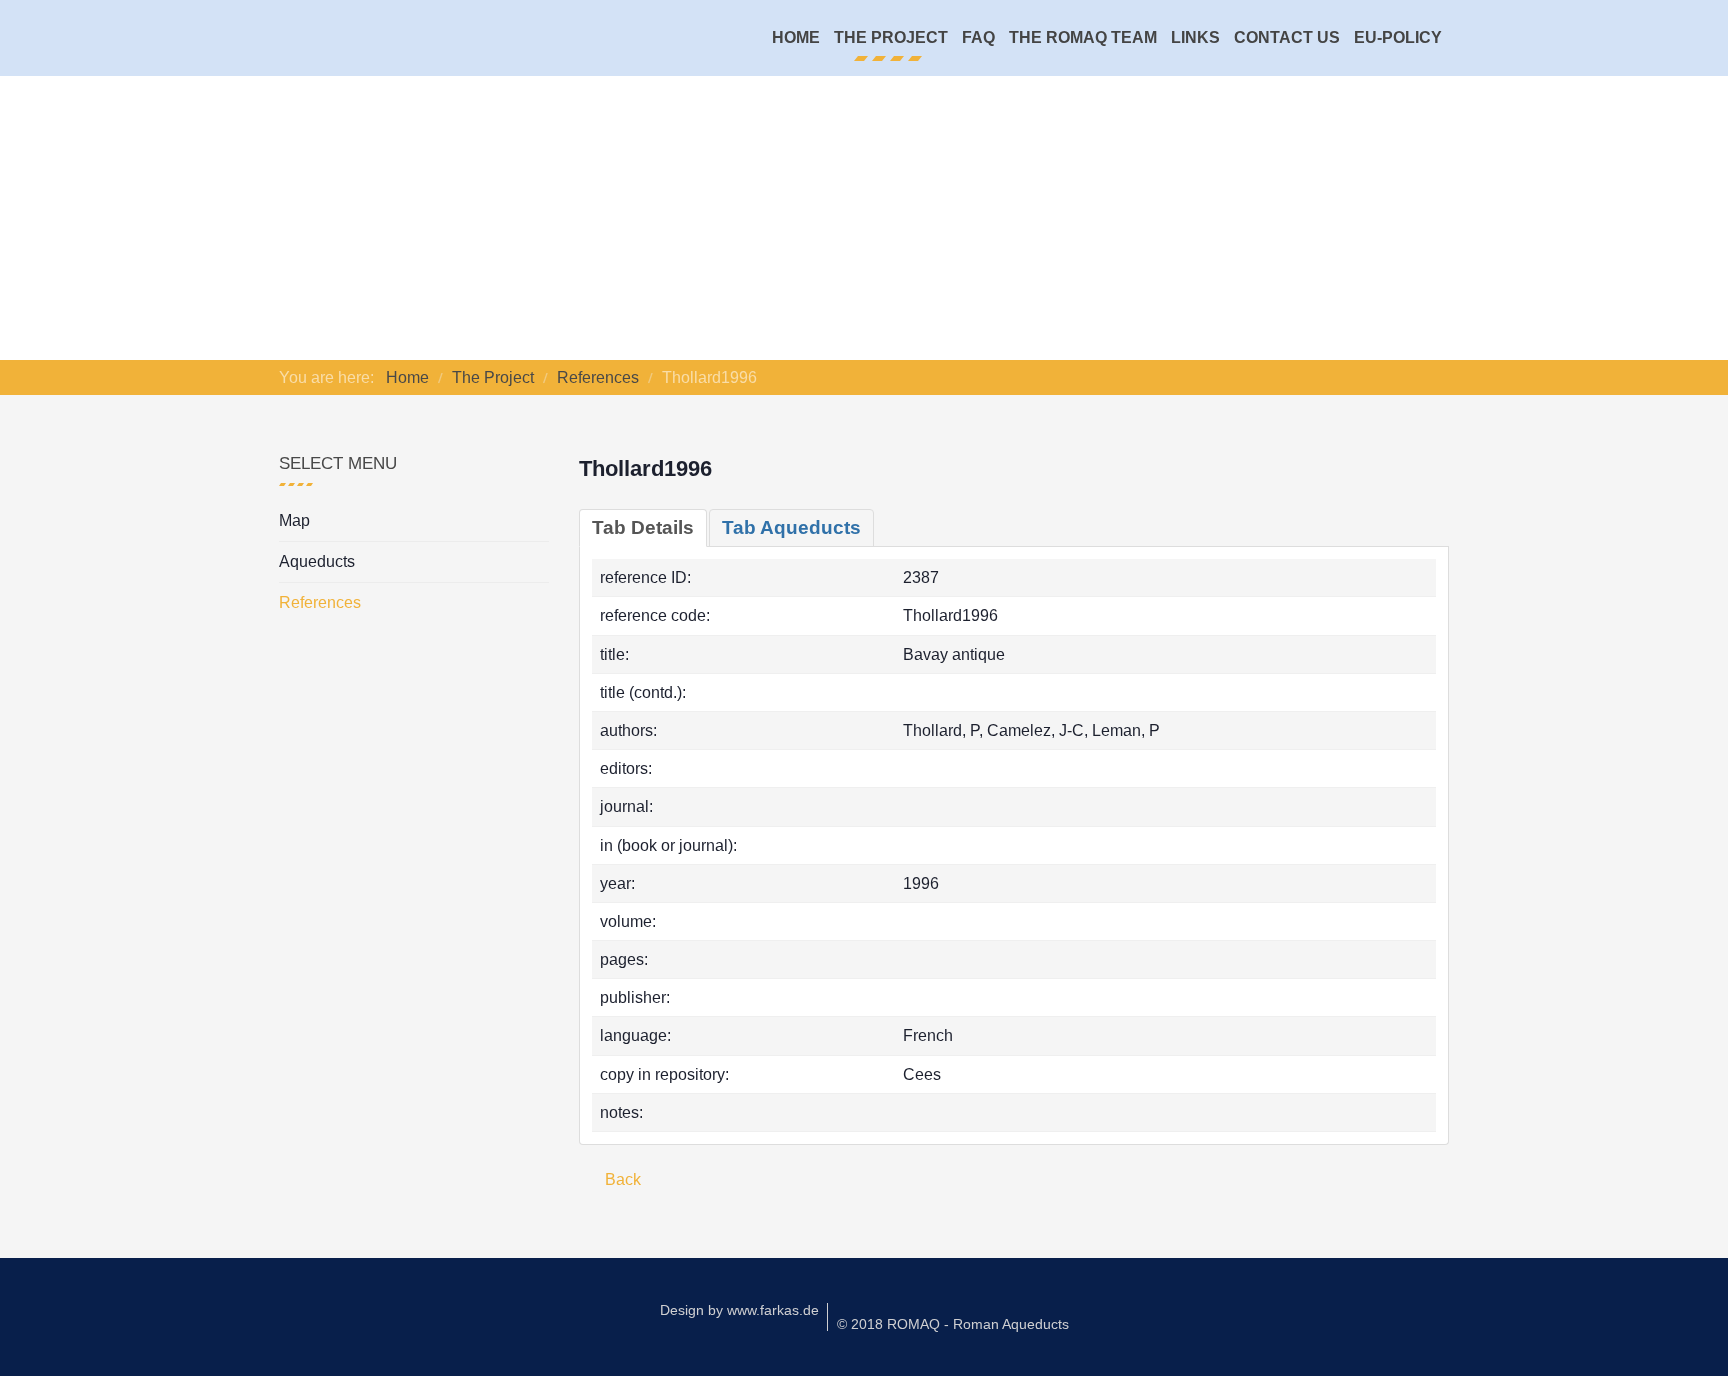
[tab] (643, 528)
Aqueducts (317, 561)
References (320, 602)
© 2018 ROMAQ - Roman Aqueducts (953, 1324)
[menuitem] (796, 38)
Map (294, 520)
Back (621, 1179)
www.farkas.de (773, 1310)
